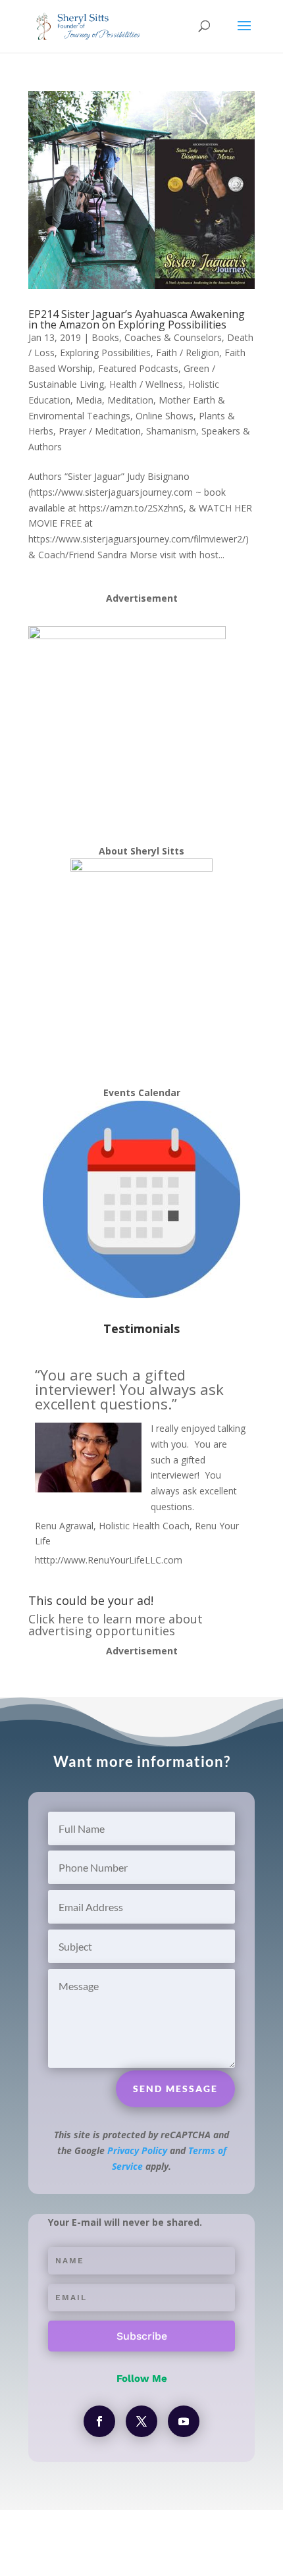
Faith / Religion (188, 353)
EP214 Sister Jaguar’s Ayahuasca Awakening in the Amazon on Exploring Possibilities (137, 319)
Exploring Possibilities (105, 353)
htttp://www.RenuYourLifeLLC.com (109, 1560)
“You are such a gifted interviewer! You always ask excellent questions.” (129, 1389)
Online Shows (165, 416)
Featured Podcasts (138, 368)
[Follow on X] (141, 2421)
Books (105, 337)
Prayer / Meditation (100, 431)
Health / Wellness (146, 384)
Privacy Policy (137, 2150)
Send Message (175, 2089)
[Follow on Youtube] (184, 2421)
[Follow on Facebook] (99, 2421)
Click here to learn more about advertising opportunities (116, 1625)
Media (89, 400)
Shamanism (171, 431)
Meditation (130, 400)
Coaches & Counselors (173, 337)
